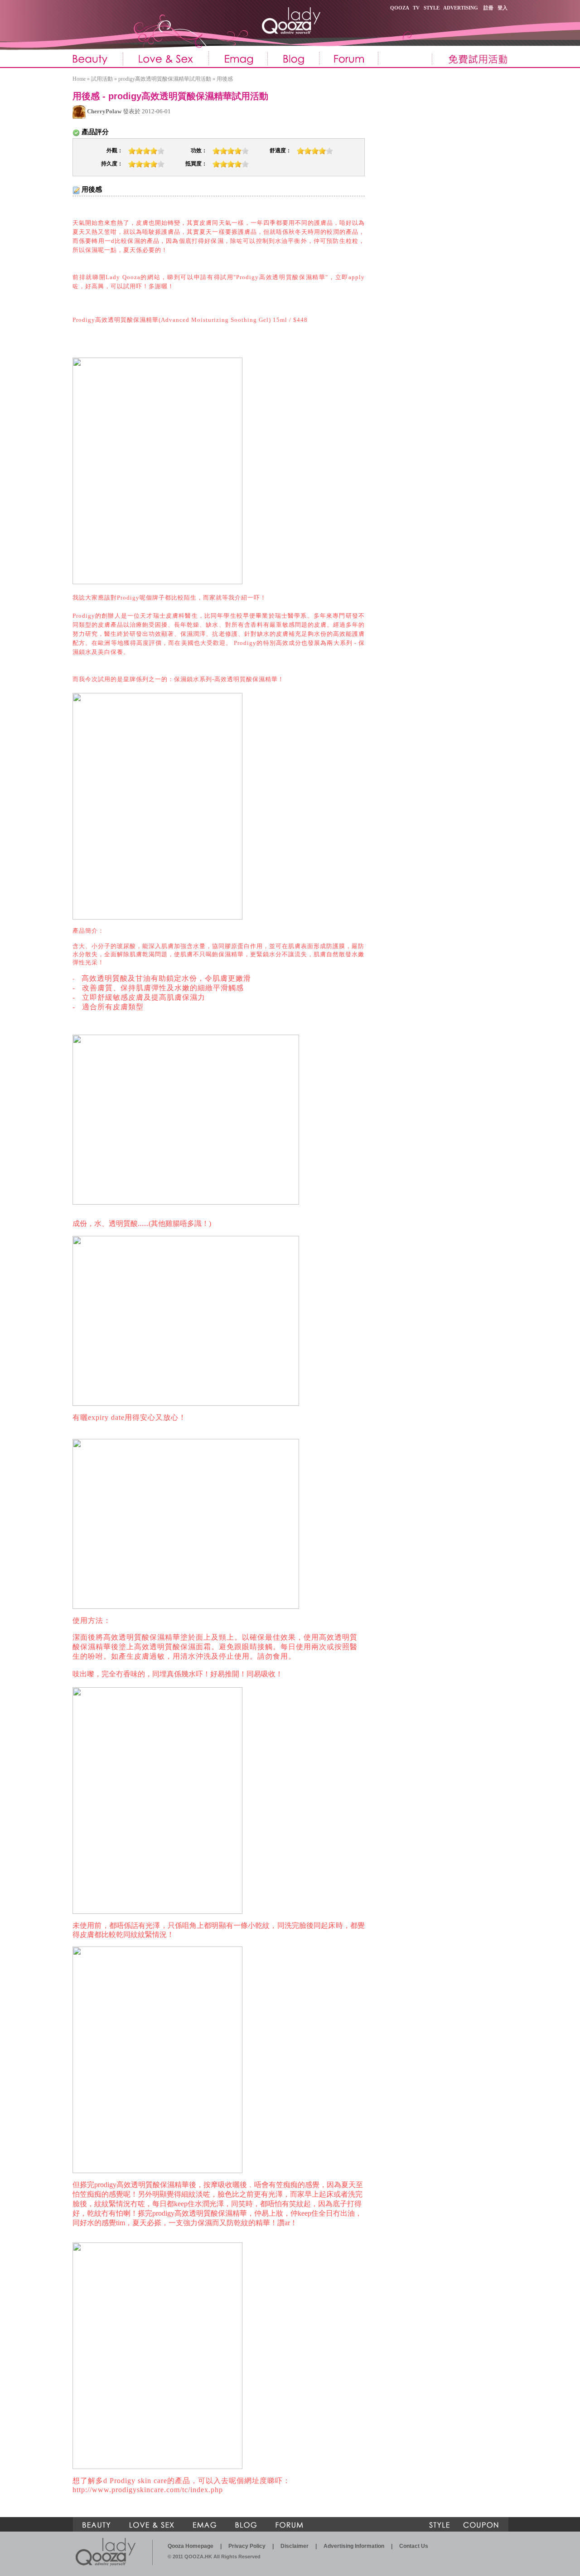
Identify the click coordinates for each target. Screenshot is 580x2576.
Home (79, 79)
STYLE (432, 8)
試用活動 (102, 79)
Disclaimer (295, 2546)
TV (416, 8)
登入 (503, 8)
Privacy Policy (247, 2546)
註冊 (488, 8)
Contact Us (414, 2546)
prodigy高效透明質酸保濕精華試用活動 (165, 79)
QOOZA (399, 8)
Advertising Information (354, 2546)
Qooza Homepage (191, 2546)
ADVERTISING (461, 8)
